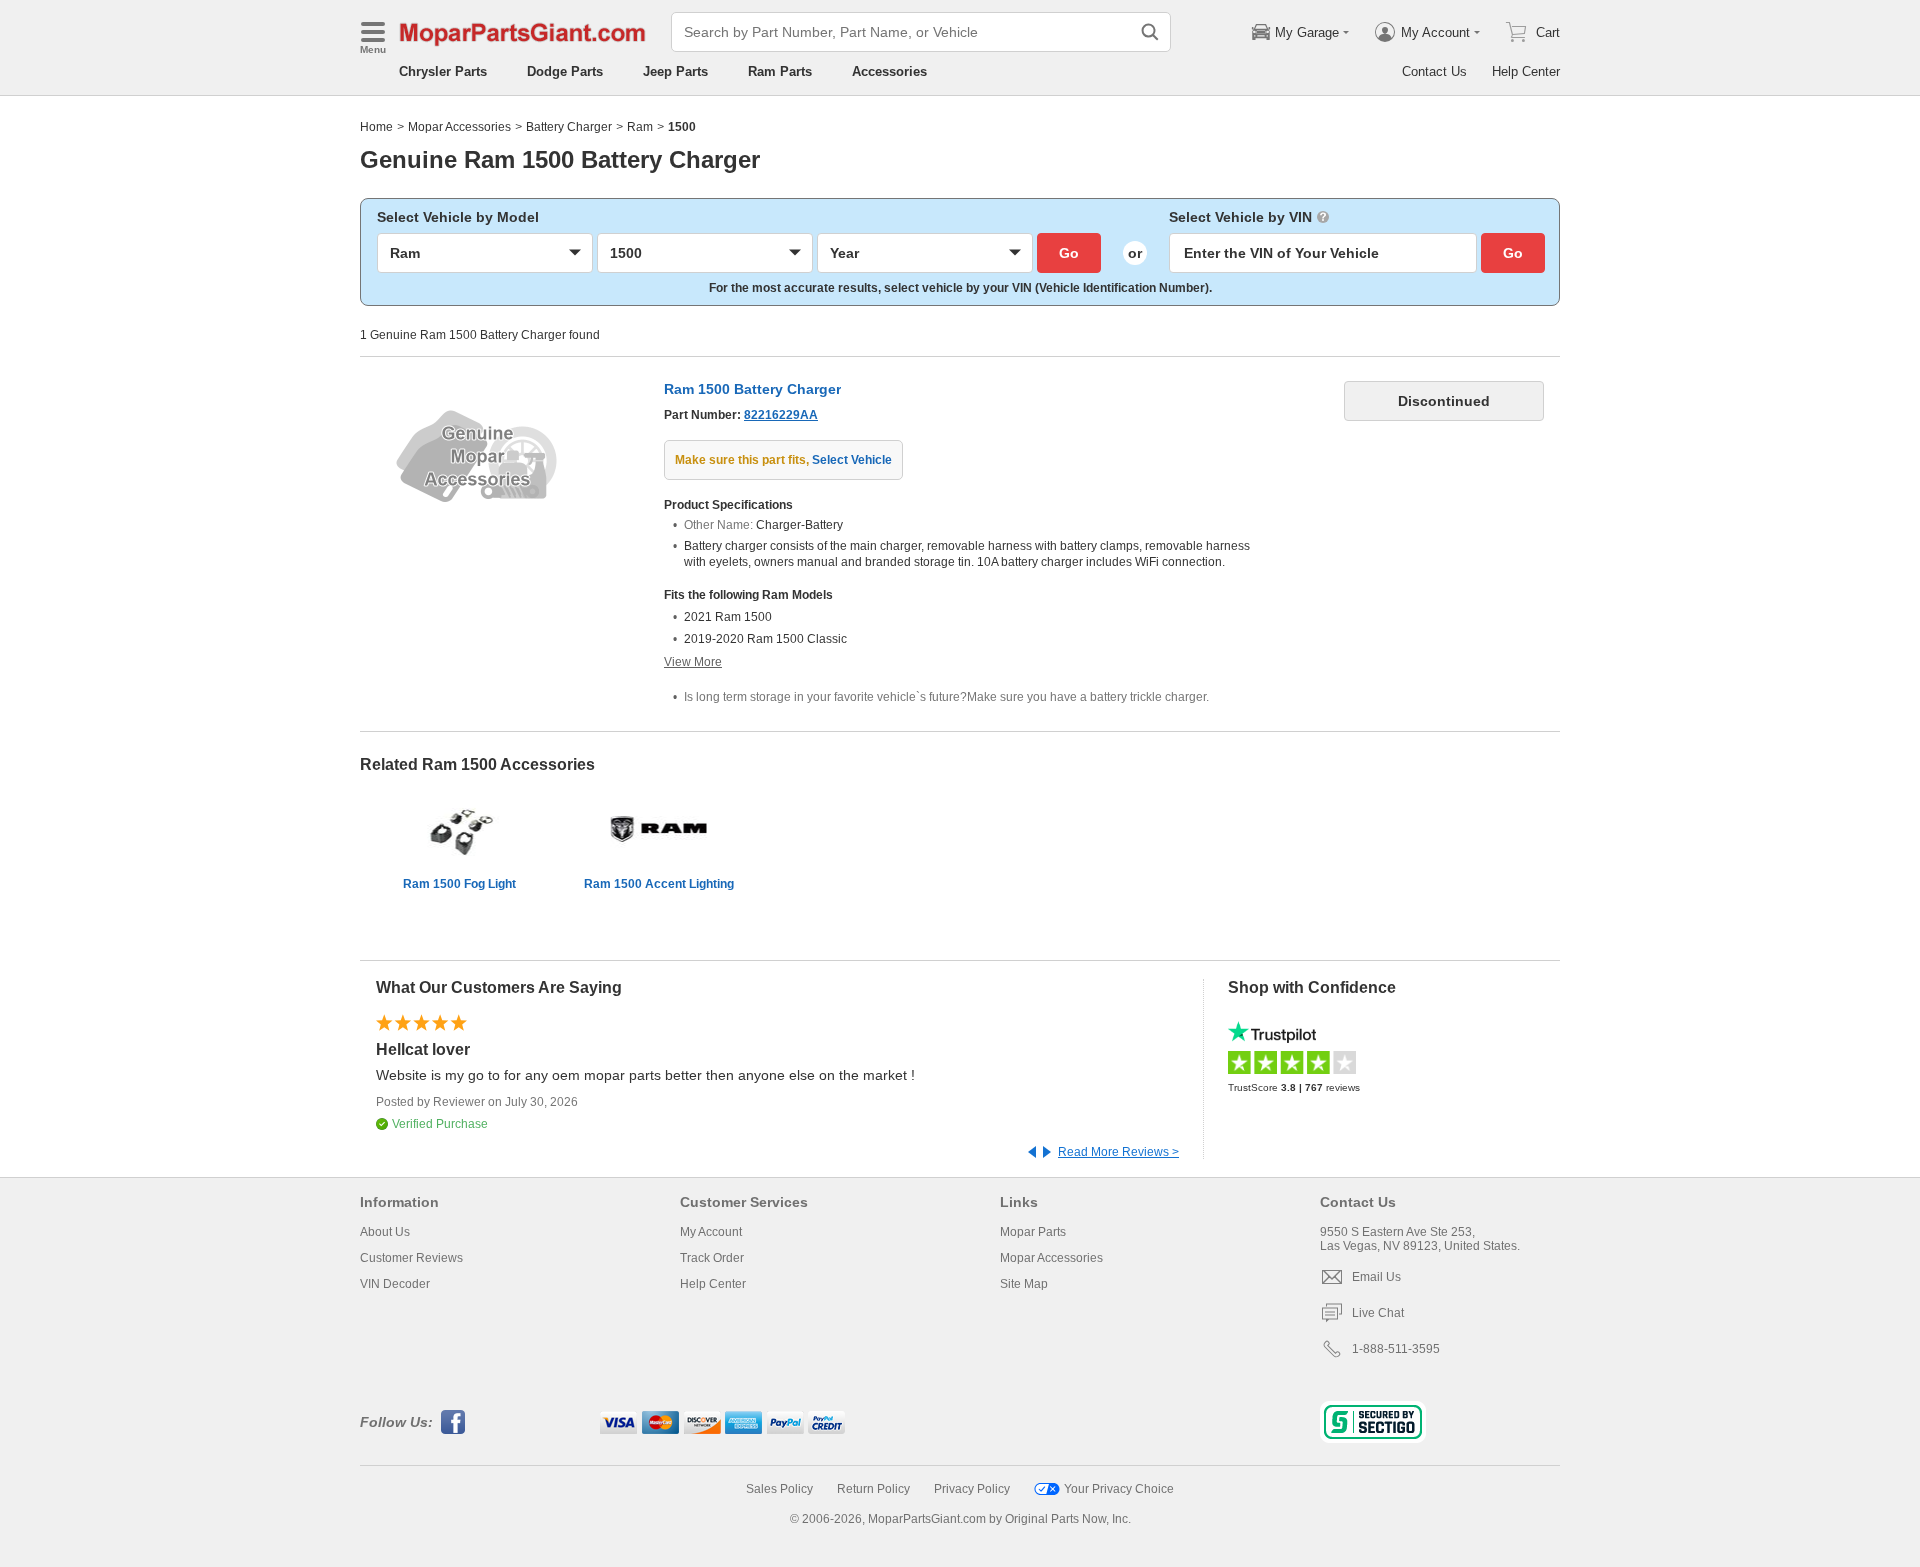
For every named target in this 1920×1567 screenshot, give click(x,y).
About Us (385, 1232)
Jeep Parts (675, 71)
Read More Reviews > (1118, 1152)
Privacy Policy (972, 1489)
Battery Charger (569, 127)
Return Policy (873, 1489)
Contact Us (1434, 71)
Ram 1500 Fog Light (459, 884)
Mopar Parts (1033, 1232)
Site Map (1024, 1284)
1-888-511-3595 (1396, 1349)
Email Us (1376, 1277)
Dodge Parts (565, 71)
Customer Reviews (411, 1258)
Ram (640, 127)
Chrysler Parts (443, 71)
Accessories (889, 71)
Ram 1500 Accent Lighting (659, 884)
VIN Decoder (395, 1284)
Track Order (712, 1258)
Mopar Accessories (459, 127)
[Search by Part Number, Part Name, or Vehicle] (1150, 32)
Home (376, 127)
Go (1069, 253)
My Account (711, 1232)
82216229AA (781, 415)
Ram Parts (780, 71)
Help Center (1526, 71)
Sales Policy (779, 1489)
